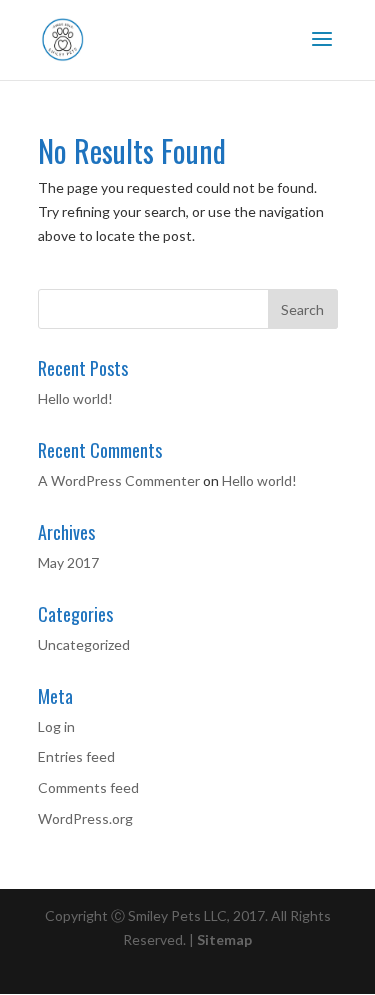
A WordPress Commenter (119, 480)
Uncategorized (84, 644)
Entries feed (76, 756)
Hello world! (75, 398)
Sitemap (224, 939)
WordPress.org (85, 818)
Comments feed (88, 787)
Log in (56, 726)
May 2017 (68, 562)
